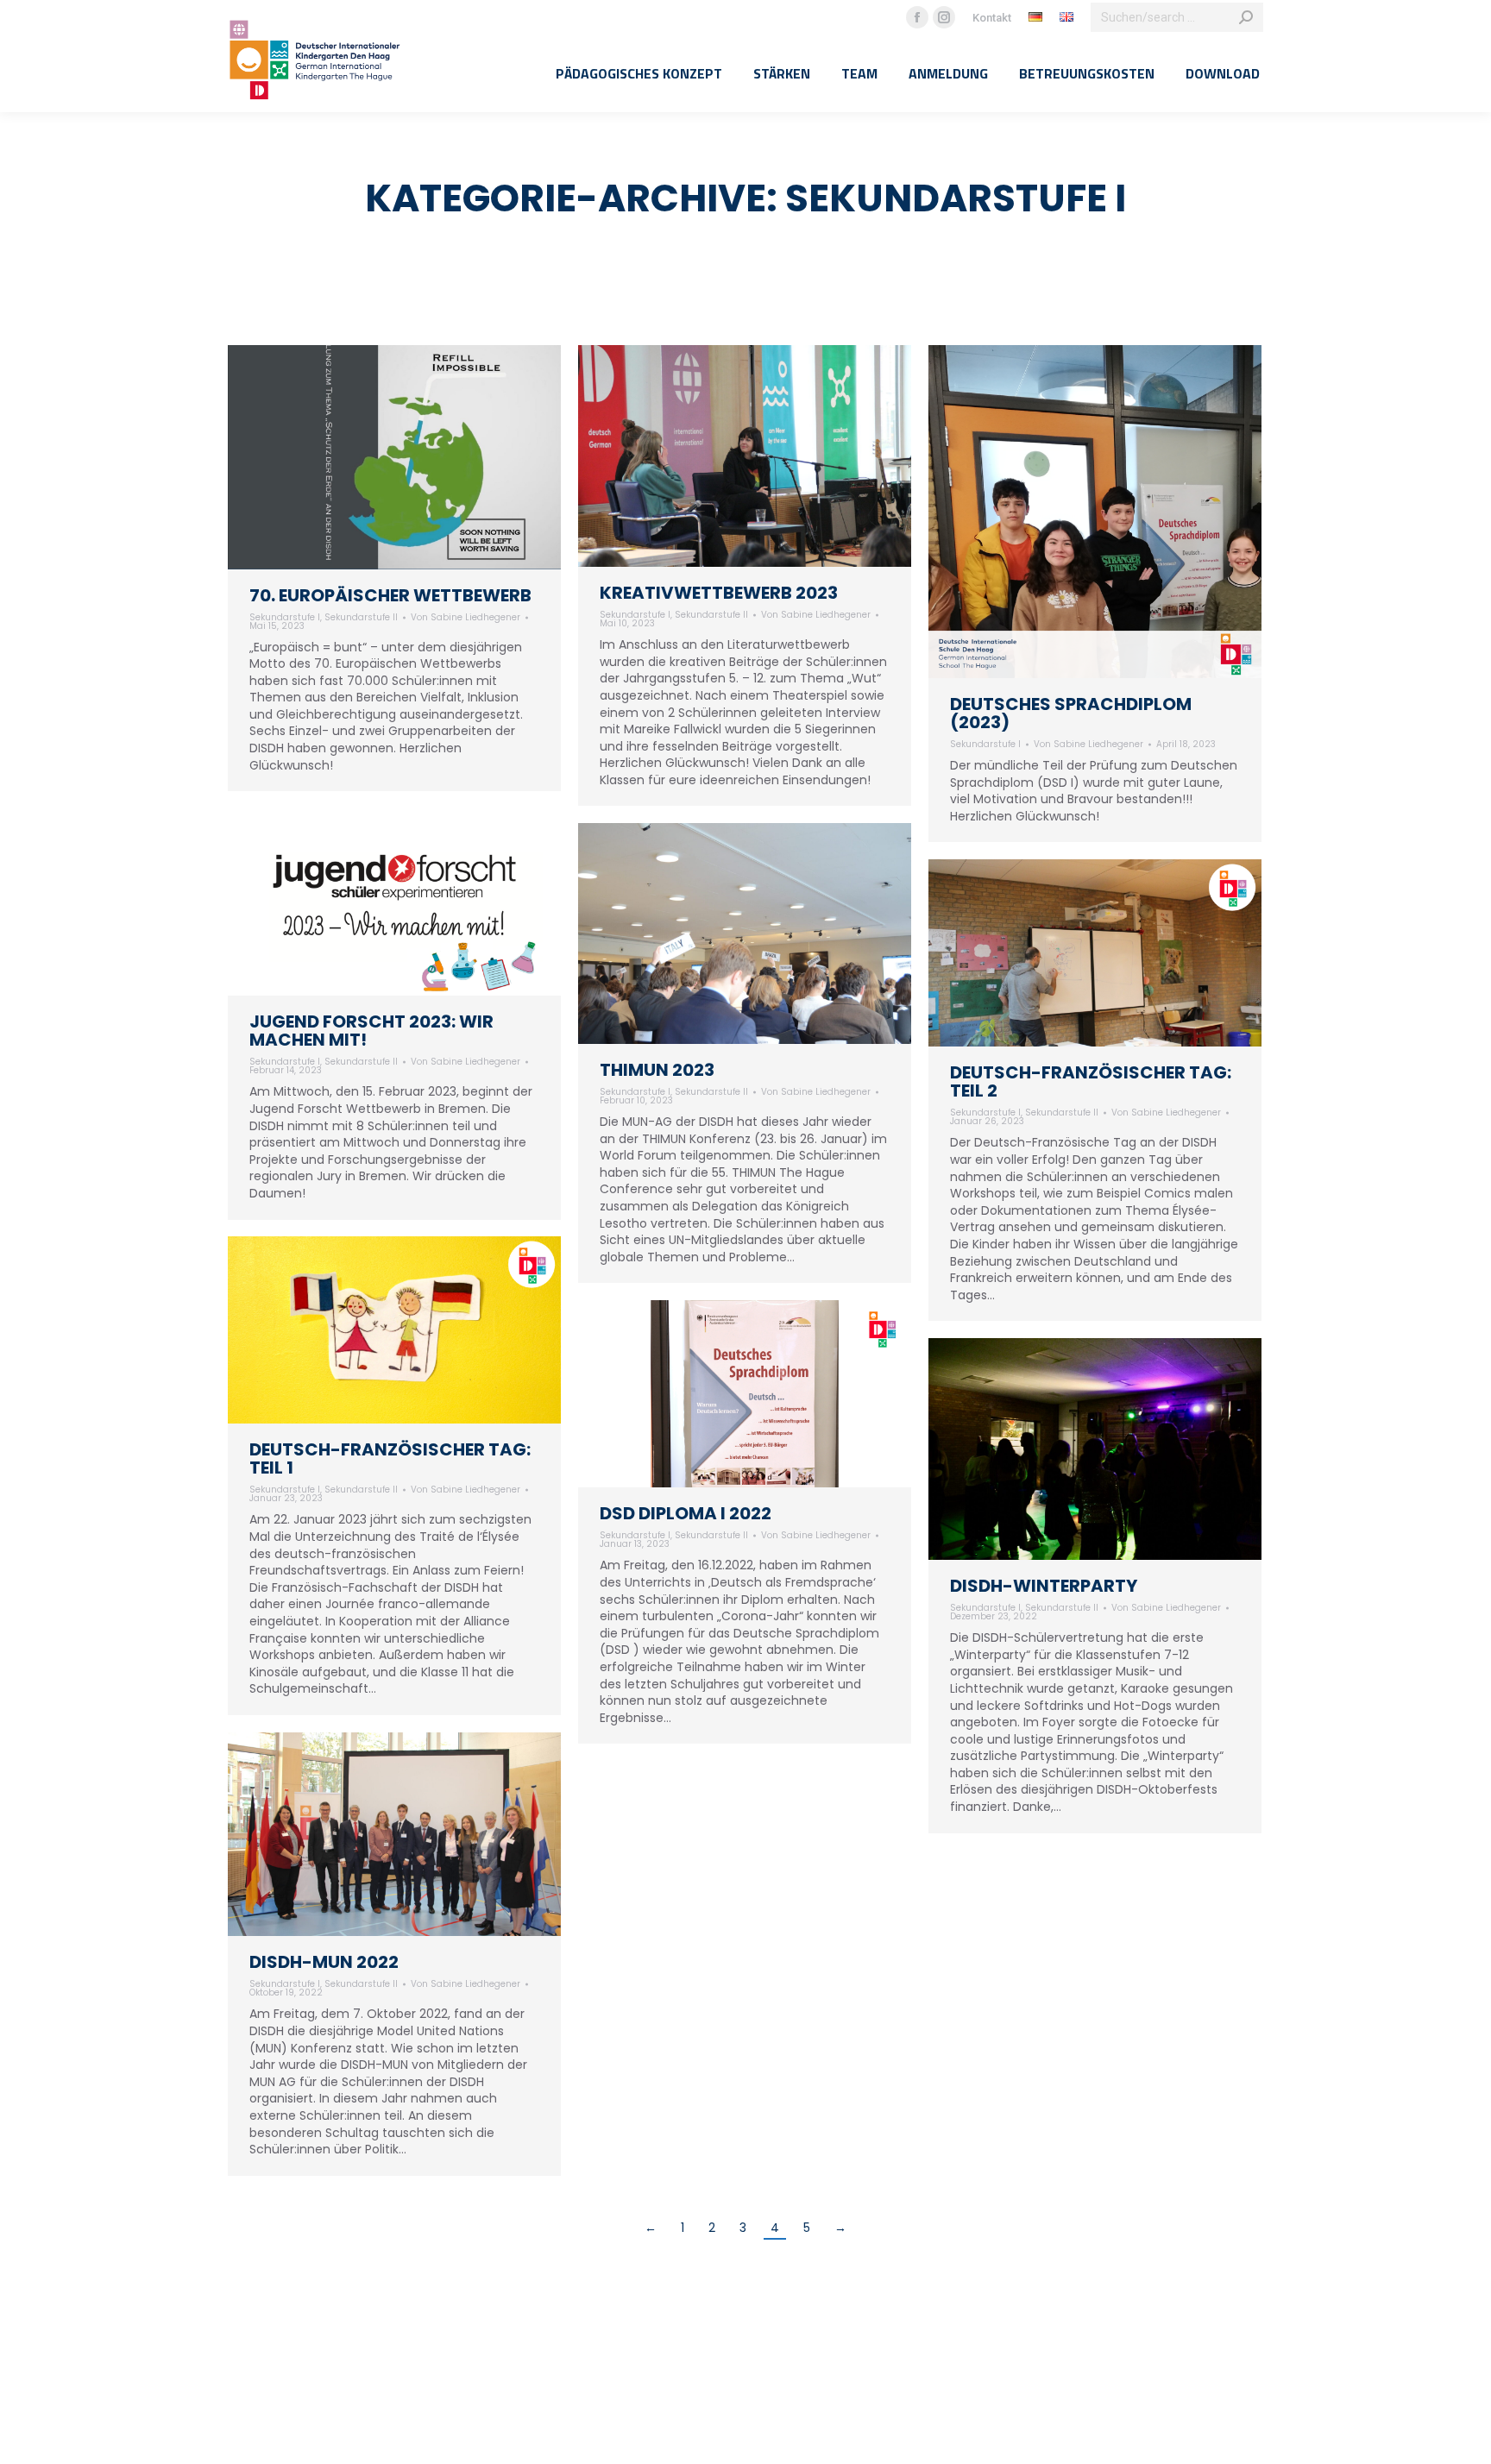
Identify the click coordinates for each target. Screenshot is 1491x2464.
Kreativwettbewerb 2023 (719, 593)
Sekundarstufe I (285, 617)
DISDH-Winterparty (1044, 1586)
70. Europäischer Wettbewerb (390, 595)
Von (466, 618)
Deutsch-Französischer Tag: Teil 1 (390, 1458)
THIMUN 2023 (657, 1070)
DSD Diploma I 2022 (686, 1513)
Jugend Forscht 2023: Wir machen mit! (371, 1031)
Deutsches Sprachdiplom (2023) (1071, 713)
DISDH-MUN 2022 (324, 1962)
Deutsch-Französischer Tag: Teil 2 (1091, 1081)
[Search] (1246, 17)
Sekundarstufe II (361, 617)
